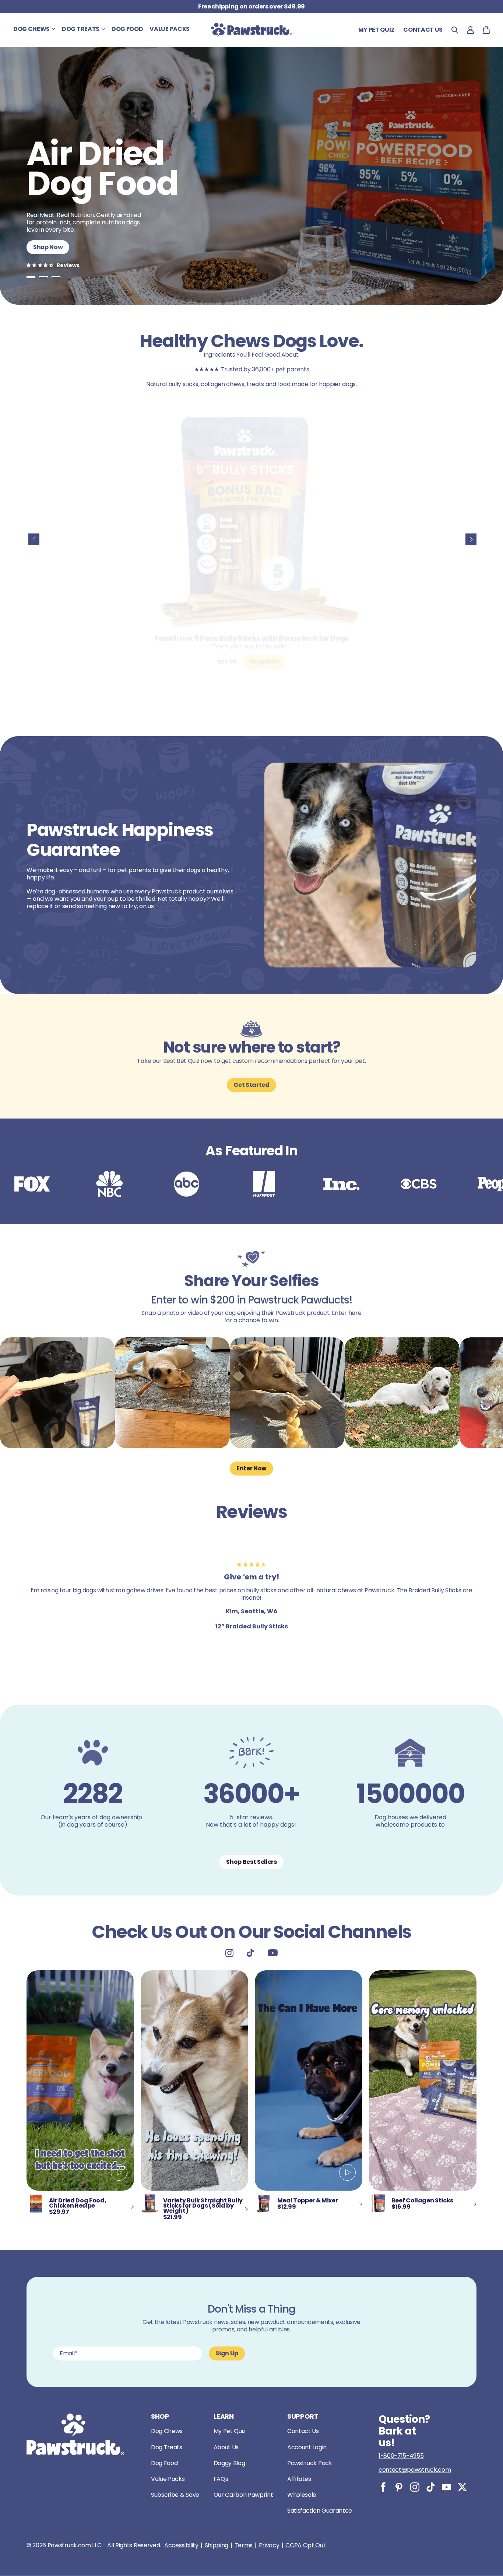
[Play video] (119, 2173)
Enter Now (251, 1468)
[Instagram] (415, 2487)
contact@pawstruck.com (415, 2470)
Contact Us (303, 2431)
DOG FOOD (127, 29)
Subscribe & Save (175, 2495)
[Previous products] (34, 539)
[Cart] (486, 30)
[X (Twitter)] (462, 2487)
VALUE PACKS (169, 29)
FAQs (221, 2479)
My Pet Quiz (376, 30)
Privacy (269, 2545)
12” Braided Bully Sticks (252, 1626)
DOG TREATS (81, 29)
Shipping (217, 2545)
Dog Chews (167, 2431)
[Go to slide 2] (43, 277)
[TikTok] (431, 2487)
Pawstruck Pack (310, 2463)
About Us (226, 2447)
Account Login (307, 2447)
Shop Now (48, 247)
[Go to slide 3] (56, 277)
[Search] (455, 30)
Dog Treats (167, 2447)
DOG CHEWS (31, 29)
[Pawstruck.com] (251, 30)
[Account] (470, 30)
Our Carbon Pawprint (243, 2495)
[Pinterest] (399, 2487)
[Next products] (471, 539)
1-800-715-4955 (401, 2456)
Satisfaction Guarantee (320, 2511)
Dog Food (164, 2463)
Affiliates (299, 2479)
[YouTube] (446, 2487)
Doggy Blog (229, 2463)
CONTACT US (423, 30)
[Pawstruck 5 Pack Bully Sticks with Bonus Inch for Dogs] (251, 521)
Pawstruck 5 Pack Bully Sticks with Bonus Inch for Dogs (251, 638)
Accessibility (181, 2545)
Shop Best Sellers (251, 1862)
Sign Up (227, 2353)
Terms (244, 2545)
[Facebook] (383, 2487)
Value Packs (168, 2479)
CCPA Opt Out (305, 2545)
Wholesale (302, 2495)
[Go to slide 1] (31, 277)
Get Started (251, 1085)
